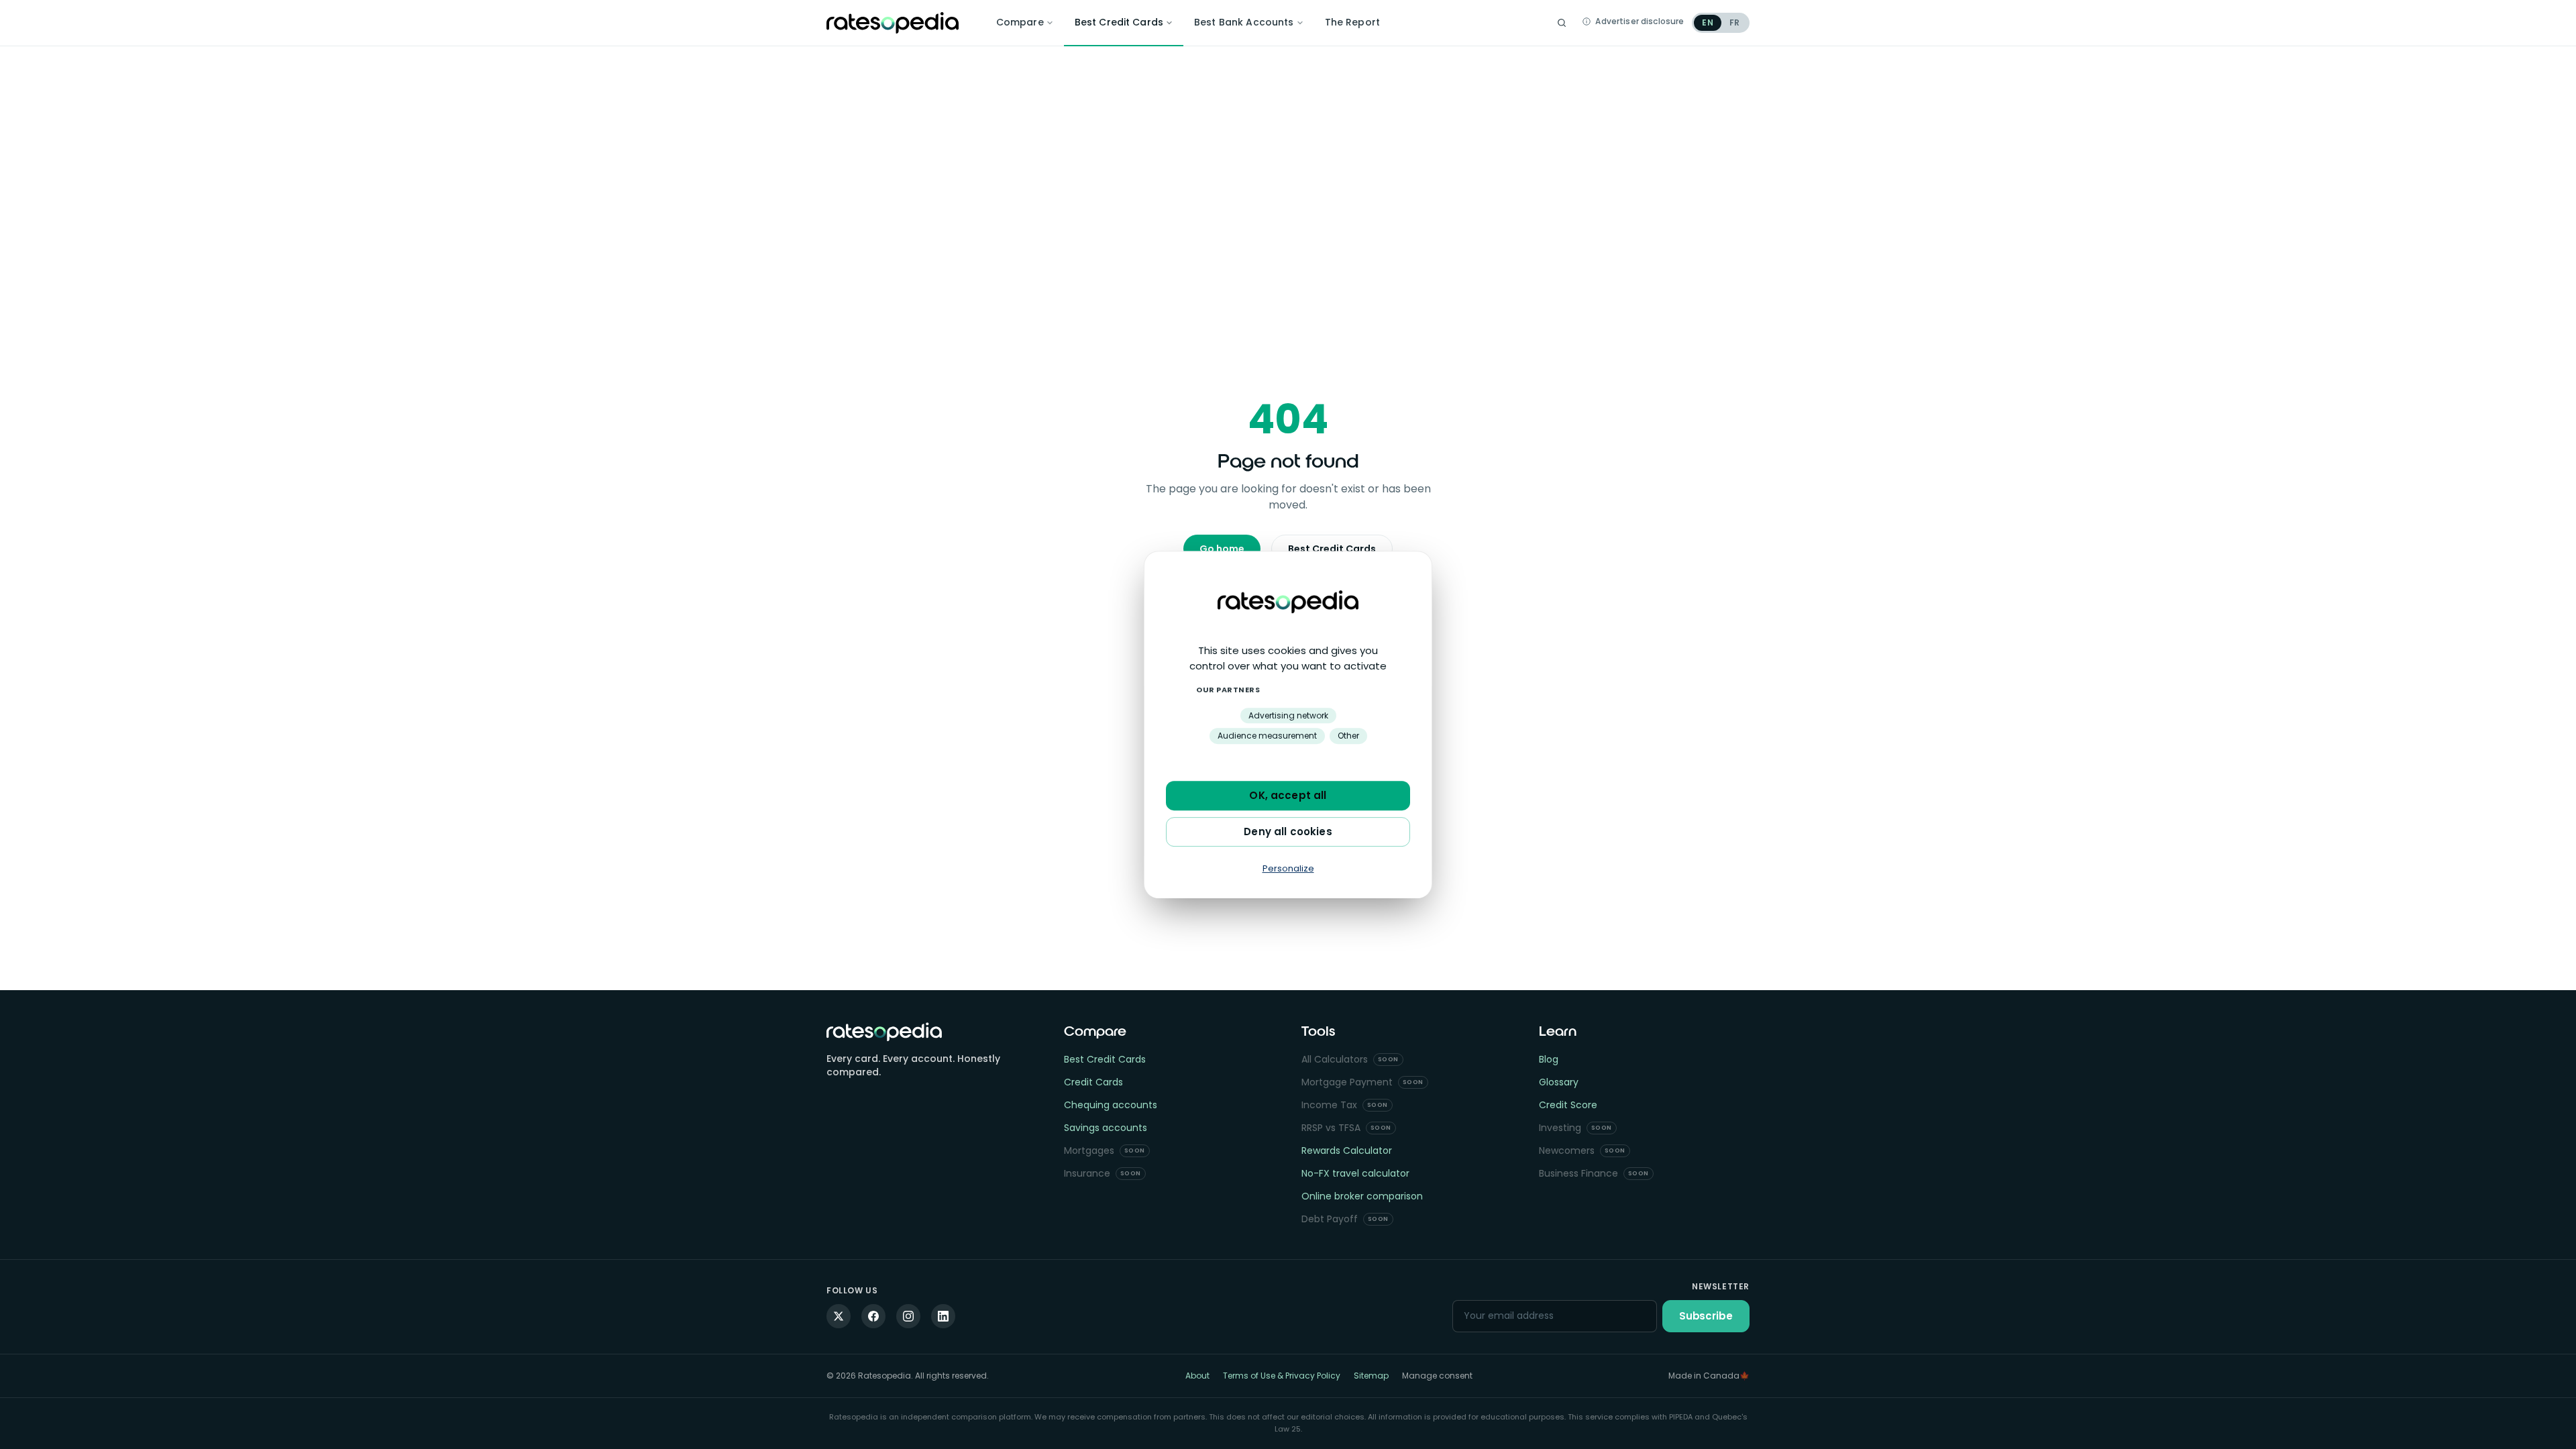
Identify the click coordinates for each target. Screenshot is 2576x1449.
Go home (1222, 549)
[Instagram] (908, 1316)
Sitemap (1371, 1376)
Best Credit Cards (1119, 22)
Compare (1020, 22)
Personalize (1288, 868)
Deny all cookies (1288, 831)
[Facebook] (873, 1316)
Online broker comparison (1362, 1196)
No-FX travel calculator (1355, 1173)
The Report (1352, 22)
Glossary (1559, 1082)
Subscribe (1706, 1316)
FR (1734, 22)
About (1197, 1376)
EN (1707, 22)
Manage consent (1437, 1376)
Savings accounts (1106, 1128)
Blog (1549, 1059)
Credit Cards (1093, 1082)
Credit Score (1568, 1105)
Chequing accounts (1111, 1105)
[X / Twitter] (839, 1316)
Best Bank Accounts (1244, 22)
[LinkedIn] (943, 1316)
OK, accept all (1288, 795)
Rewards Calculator (1347, 1150)
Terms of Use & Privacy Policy (1282, 1376)
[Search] (1562, 23)
